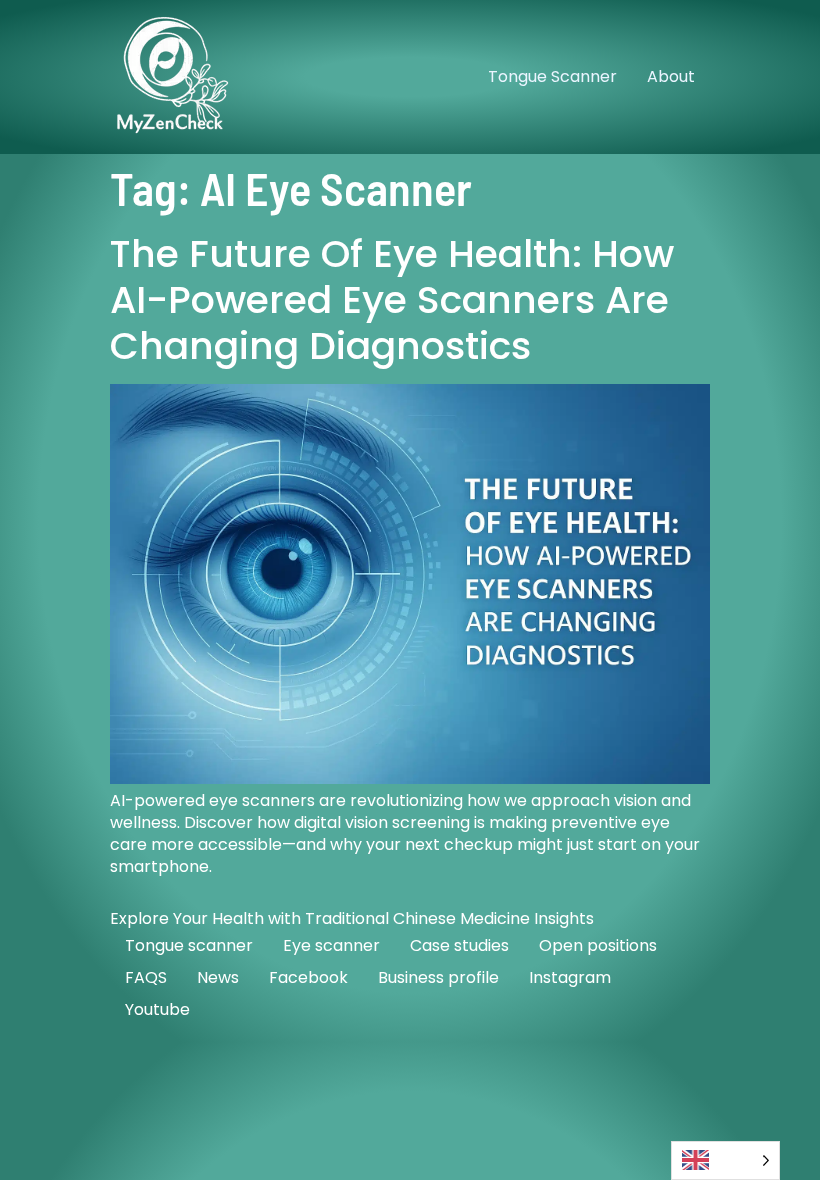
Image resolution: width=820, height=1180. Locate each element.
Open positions (598, 945)
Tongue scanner (189, 945)
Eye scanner (331, 945)
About (671, 76)
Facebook (308, 977)
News (218, 977)
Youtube (157, 1009)
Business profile (438, 977)
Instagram (570, 977)
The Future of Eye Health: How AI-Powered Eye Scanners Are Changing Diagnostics (392, 299)
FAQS (146, 977)
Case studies (459, 945)
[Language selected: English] (725, 1160)
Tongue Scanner (552, 76)
